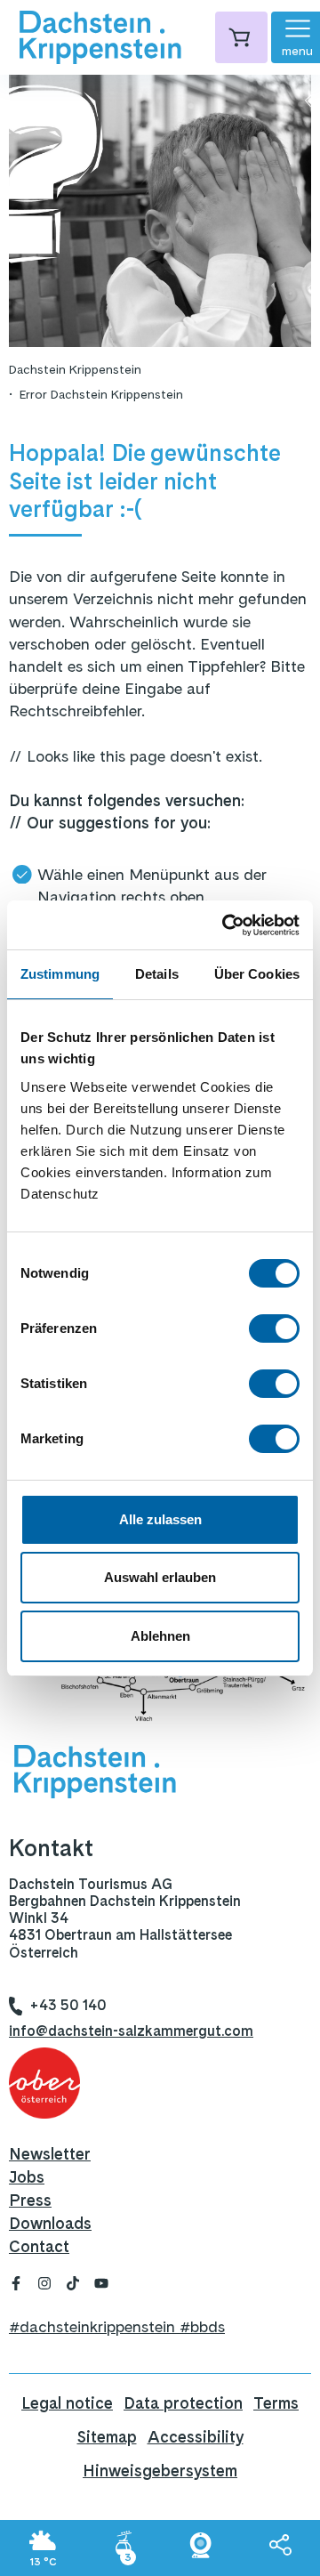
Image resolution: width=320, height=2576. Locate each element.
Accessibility (196, 2437)
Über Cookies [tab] (257, 974)
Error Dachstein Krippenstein (101, 394)
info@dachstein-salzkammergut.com (131, 2031)
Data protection (183, 2403)
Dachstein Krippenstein (75, 369)
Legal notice (67, 2403)
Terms (276, 2403)
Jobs (27, 2177)
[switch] (274, 1328)
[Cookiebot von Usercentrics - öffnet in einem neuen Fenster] (226, 925)
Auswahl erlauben (160, 1577)
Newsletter (50, 2154)
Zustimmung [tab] (60, 974)
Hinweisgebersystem (160, 2471)
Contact (39, 2246)
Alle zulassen (160, 1519)
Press (30, 2200)
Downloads (50, 2223)
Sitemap (107, 2437)
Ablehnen (160, 1636)
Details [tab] (157, 974)
